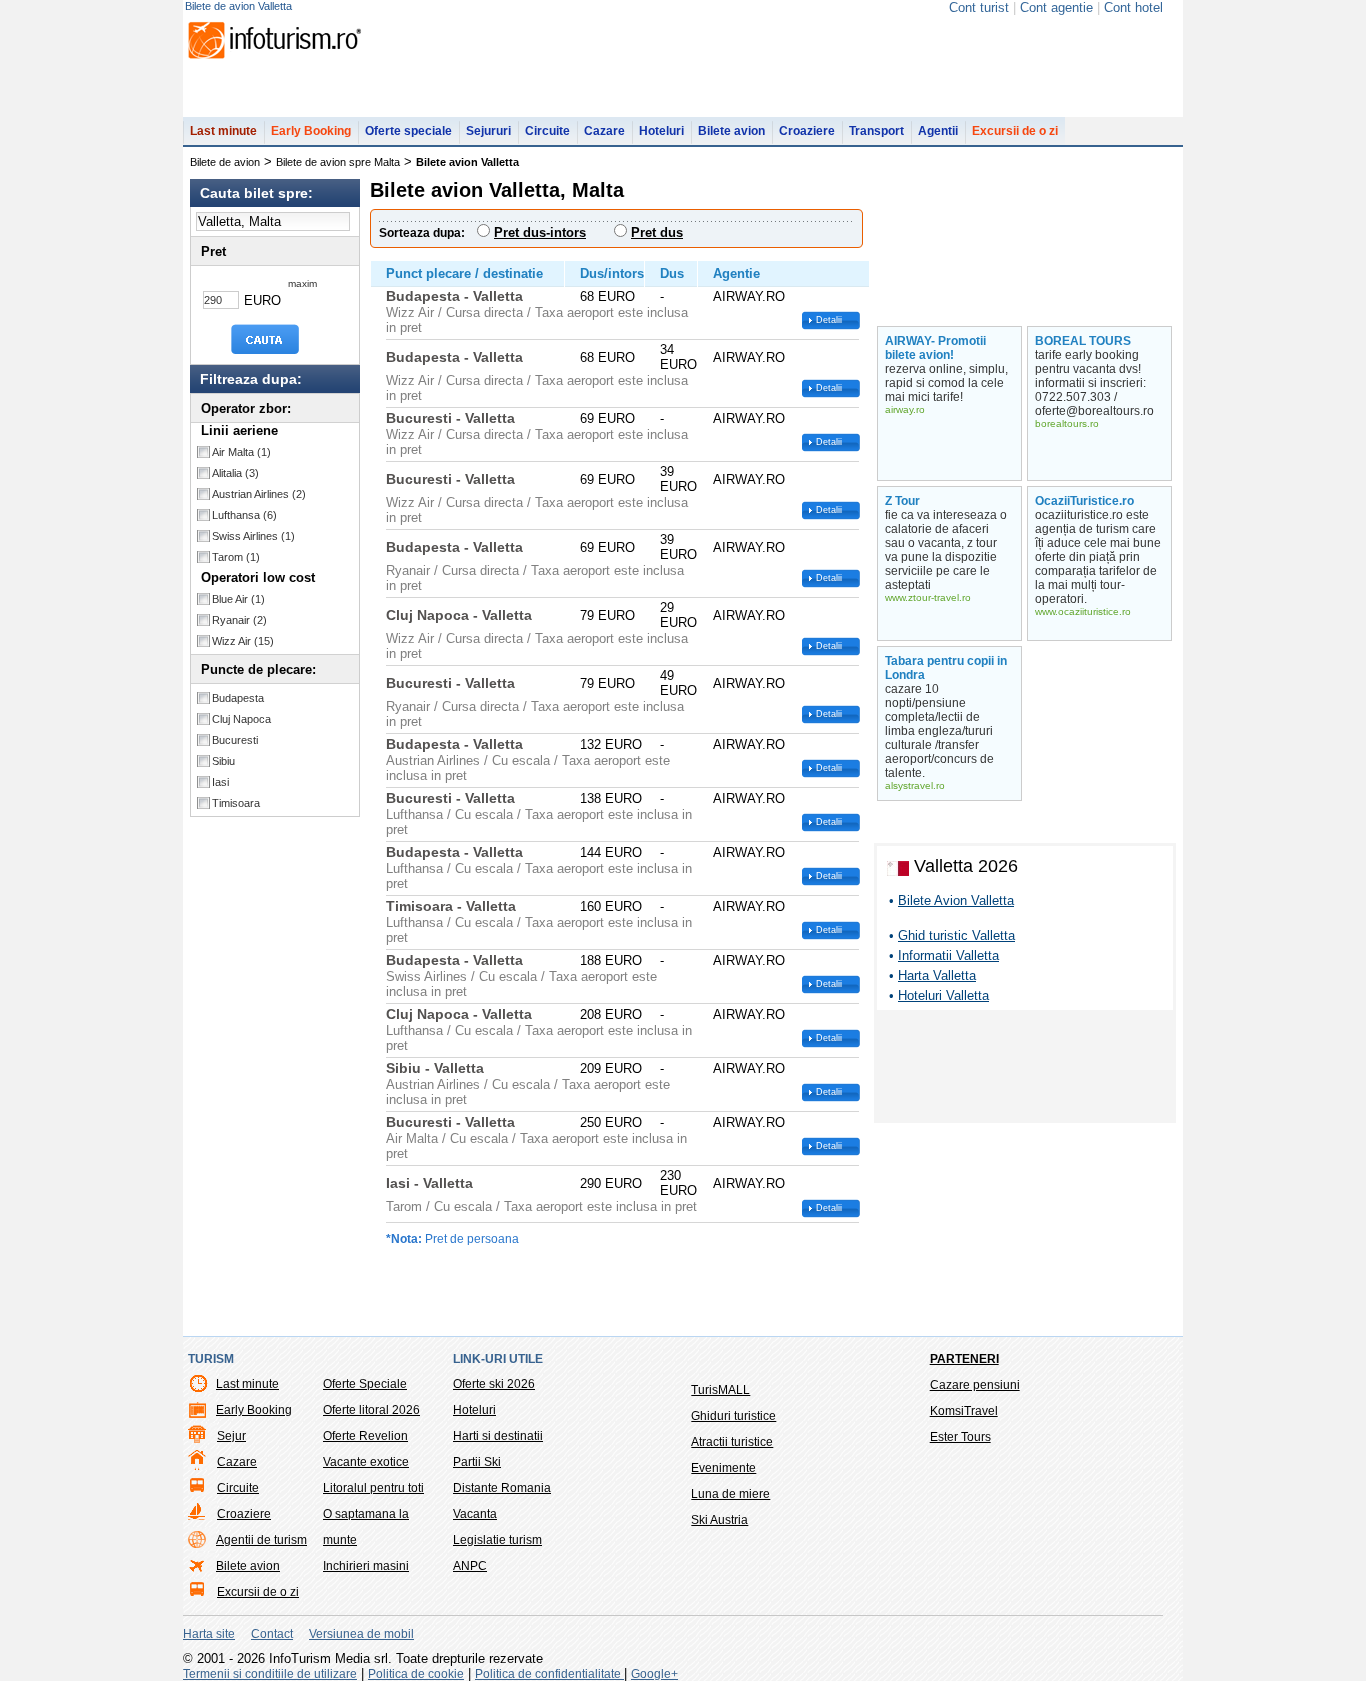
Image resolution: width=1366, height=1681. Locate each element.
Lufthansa (244, 515)
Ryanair (239, 620)
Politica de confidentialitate (549, 1674)
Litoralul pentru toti (373, 1488)
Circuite (547, 131)
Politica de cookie (416, 1674)
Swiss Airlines (253, 536)
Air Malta (241, 452)
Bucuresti (235, 740)
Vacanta (475, 1514)
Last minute (223, 131)
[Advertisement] (1025, 1070)
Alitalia (235, 473)
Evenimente (723, 1468)
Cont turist (979, 7)
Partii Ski (477, 1462)
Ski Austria (719, 1520)
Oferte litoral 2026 (371, 1410)
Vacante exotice (366, 1462)
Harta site (209, 1634)
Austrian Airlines (259, 494)
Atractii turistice (732, 1442)
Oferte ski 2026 (494, 1384)
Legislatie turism (497, 1540)
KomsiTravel (964, 1411)
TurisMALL (720, 1390)
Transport (876, 131)
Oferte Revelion (365, 1436)
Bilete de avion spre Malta (338, 162)
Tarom (236, 557)
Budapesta (238, 698)
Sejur (231, 1436)
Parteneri (964, 1359)
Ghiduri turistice (733, 1416)
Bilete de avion (225, 162)
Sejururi (488, 131)
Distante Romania (502, 1488)
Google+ (654, 1674)
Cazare (604, 131)
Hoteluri (661, 131)
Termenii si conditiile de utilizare (270, 1674)
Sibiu (223, 761)
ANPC (470, 1566)
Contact (272, 1634)
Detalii (829, 320)
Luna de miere (730, 1494)
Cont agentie (1056, 7)
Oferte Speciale (365, 1384)
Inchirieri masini (366, 1566)
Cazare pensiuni (975, 1385)
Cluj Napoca (241, 719)
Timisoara (236, 803)
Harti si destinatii (498, 1436)
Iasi (220, 782)
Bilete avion (731, 131)
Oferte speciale (408, 131)
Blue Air (238, 599)
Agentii (938, 131)
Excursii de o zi (1015, 131)
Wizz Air (243, 641)
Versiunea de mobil (361, 1634)
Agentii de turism (261, 1540)
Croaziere (807, 131)
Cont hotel (1133, 7)
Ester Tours (960, 1437)
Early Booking (311, 131)
